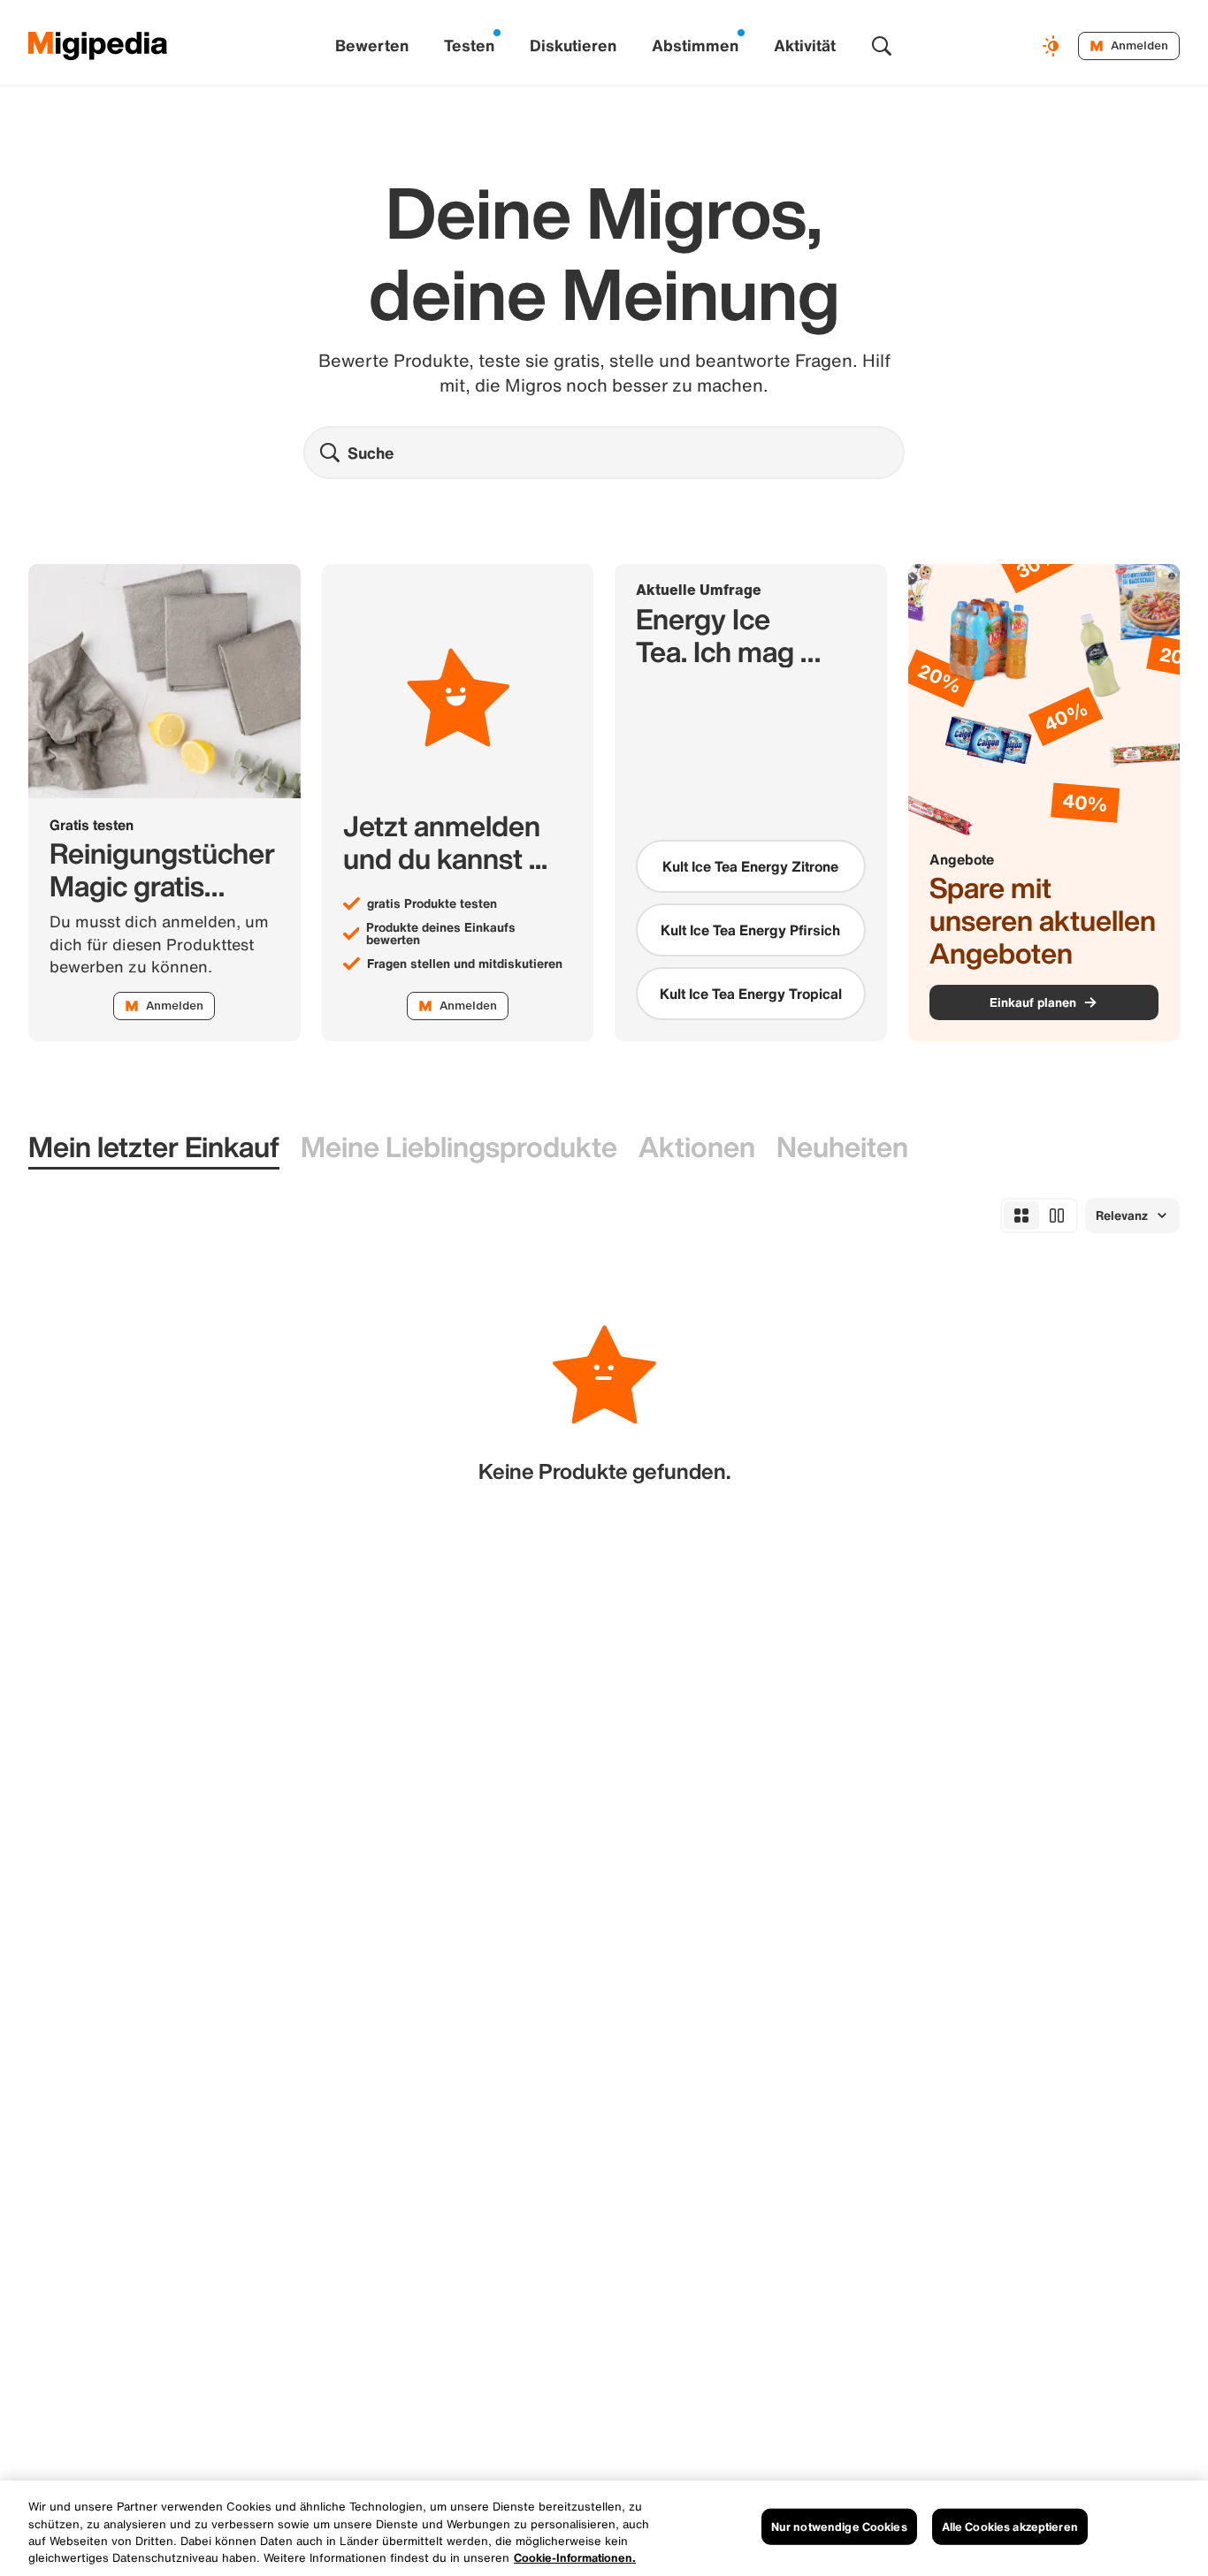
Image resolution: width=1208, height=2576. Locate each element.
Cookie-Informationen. (575, 2558)
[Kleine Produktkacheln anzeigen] (1021, 1216)
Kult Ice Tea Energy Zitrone (750, 866)
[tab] (154, 1148)
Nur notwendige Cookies (839, 2527)
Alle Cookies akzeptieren (1010, 2527)
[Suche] (882, 46)
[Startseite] (98, 46)
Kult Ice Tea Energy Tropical (751, 994)
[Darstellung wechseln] (1053, 46)
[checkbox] (751, 866)
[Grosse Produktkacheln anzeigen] (1057, 1216)
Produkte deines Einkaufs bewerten (441, 934)
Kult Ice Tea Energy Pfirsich (750, 930)
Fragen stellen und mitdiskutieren (465, 964)
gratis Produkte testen (432, 903)
